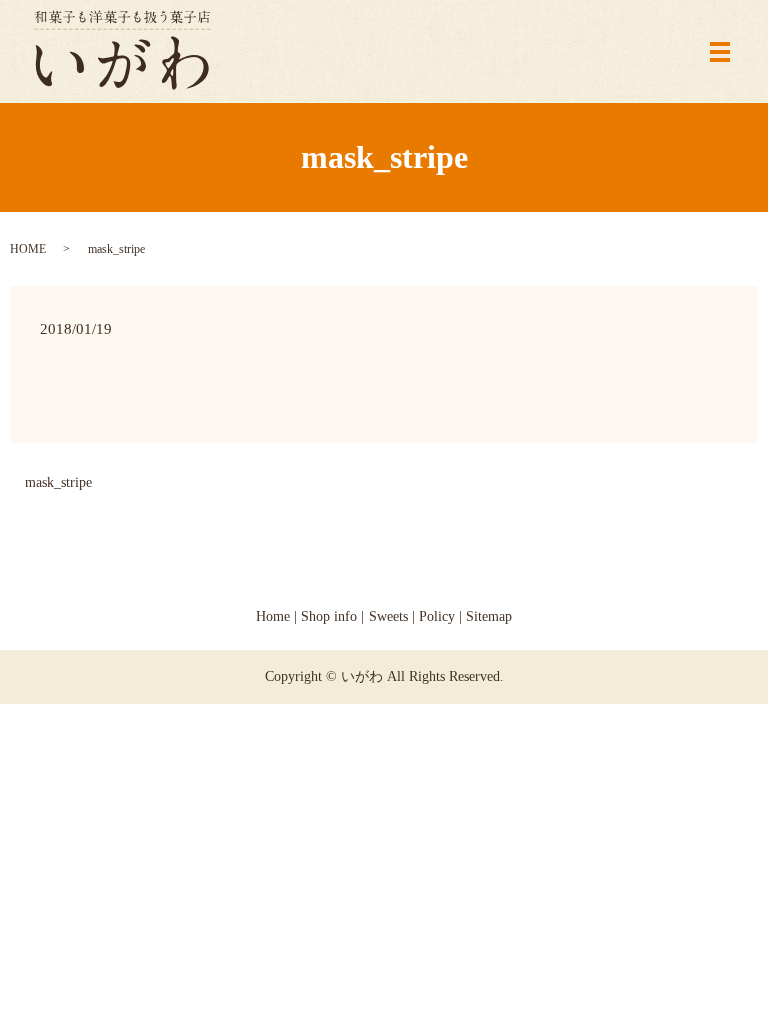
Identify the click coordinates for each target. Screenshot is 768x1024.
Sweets (388, 616)
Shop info (329, 616)
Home (273, 616)
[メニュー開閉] (720, 52)
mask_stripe (58, 482)
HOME (28, 249)
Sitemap (489, 616)
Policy (437, 616)
